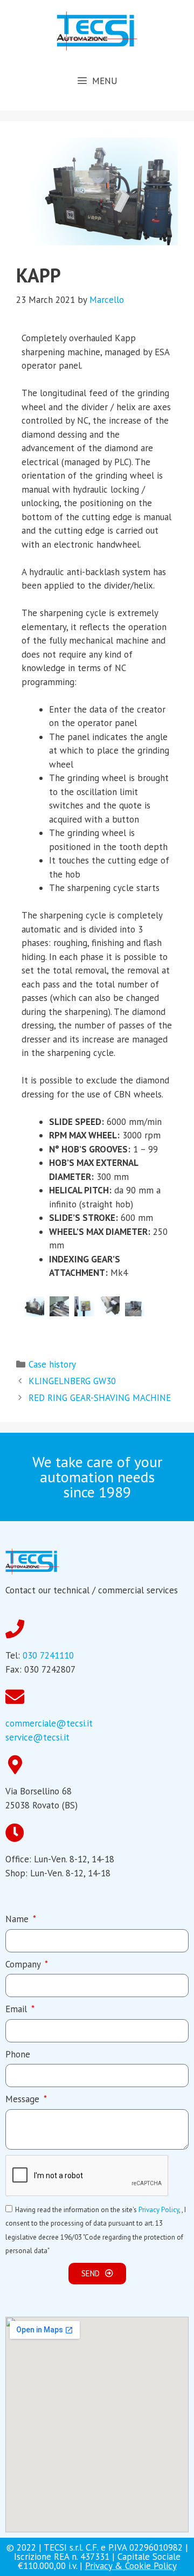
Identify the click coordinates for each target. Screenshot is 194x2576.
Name (18, 1919)
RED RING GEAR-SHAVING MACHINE (100, 1398)
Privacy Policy (159, 2210)
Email (18, 2009)
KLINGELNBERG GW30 (72, 1381)
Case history (52, 1364)
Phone (18, 2054)
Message (24, 2099)
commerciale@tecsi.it (49, 1723)
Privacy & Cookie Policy (131, 2566)
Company (24, 1964)
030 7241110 (48, 1655)
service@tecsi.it (37, 1737)
